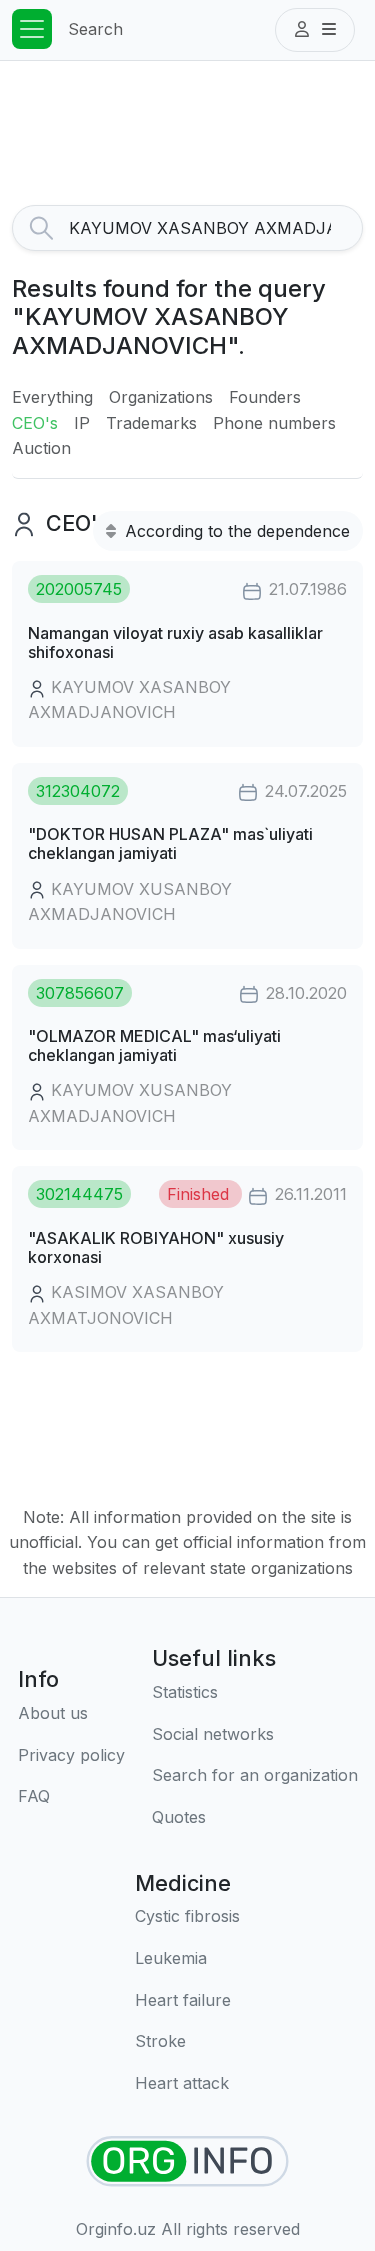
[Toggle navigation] (32, 29)
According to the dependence (235, 531)
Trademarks (151, 423)
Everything (52, 397)
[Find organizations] (187, 2161)
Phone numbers (274, 423)
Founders (265, 397)
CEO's (35, 423)
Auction (41, 448)
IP (82, 423)
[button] (315, 30)
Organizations (161, 397)
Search (95, 29)
